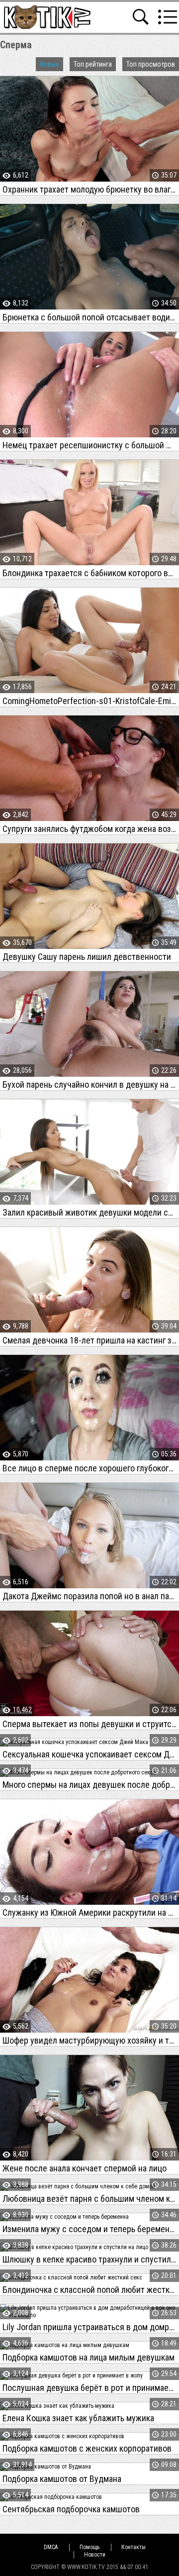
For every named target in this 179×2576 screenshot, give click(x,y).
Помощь (89, 2547)
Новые (49, 64)
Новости (95, 2555)
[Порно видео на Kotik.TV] (47, 17)
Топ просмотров (151, 64)
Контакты (134, 2547)
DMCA (51, 2547)
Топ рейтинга (93, 64)
